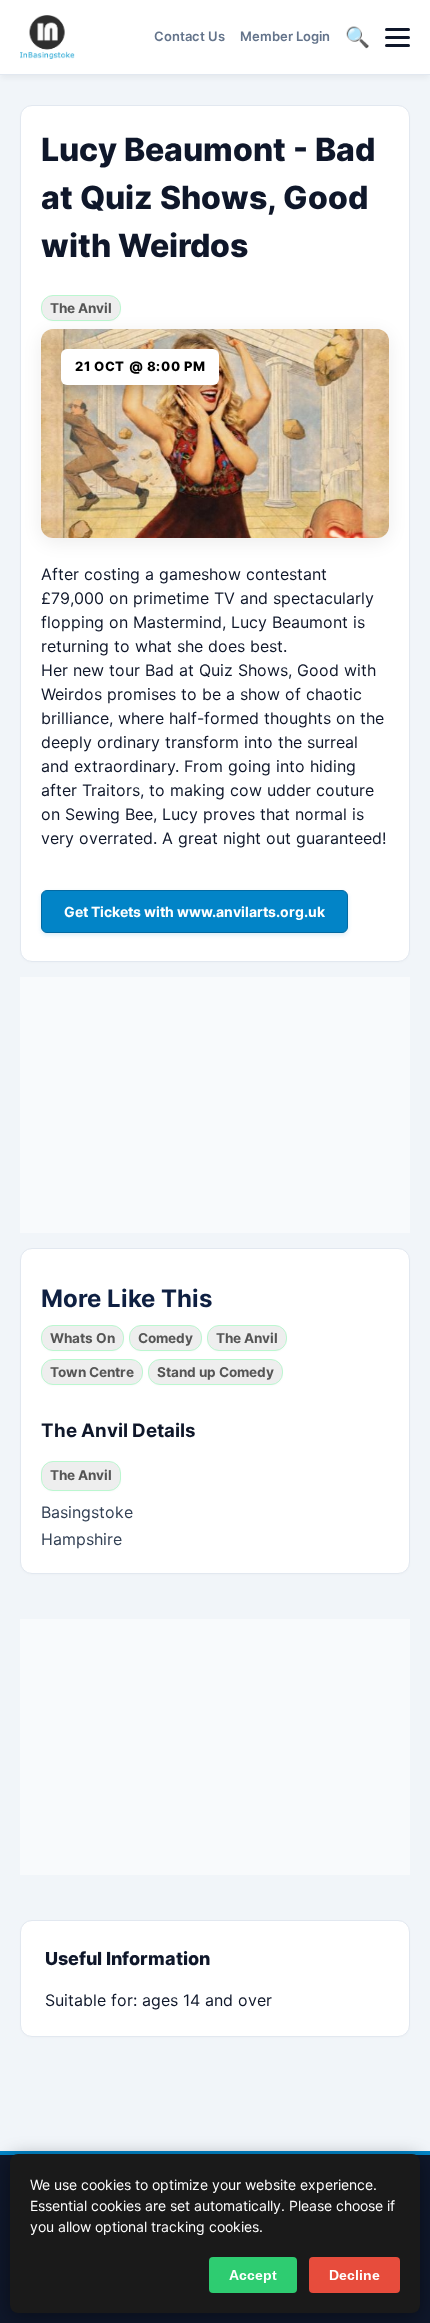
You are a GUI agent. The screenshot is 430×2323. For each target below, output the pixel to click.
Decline (354, 2275)
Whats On (82, 1338)
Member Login (285, 36)
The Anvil (81, 308)
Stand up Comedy (215, 1372)
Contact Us (189, 36)
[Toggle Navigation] (397, 37)
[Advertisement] (215, 1102)
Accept (253, 2275)
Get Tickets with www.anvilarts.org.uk (194, 911)
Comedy (165, 1338)
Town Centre (92, 1372)
